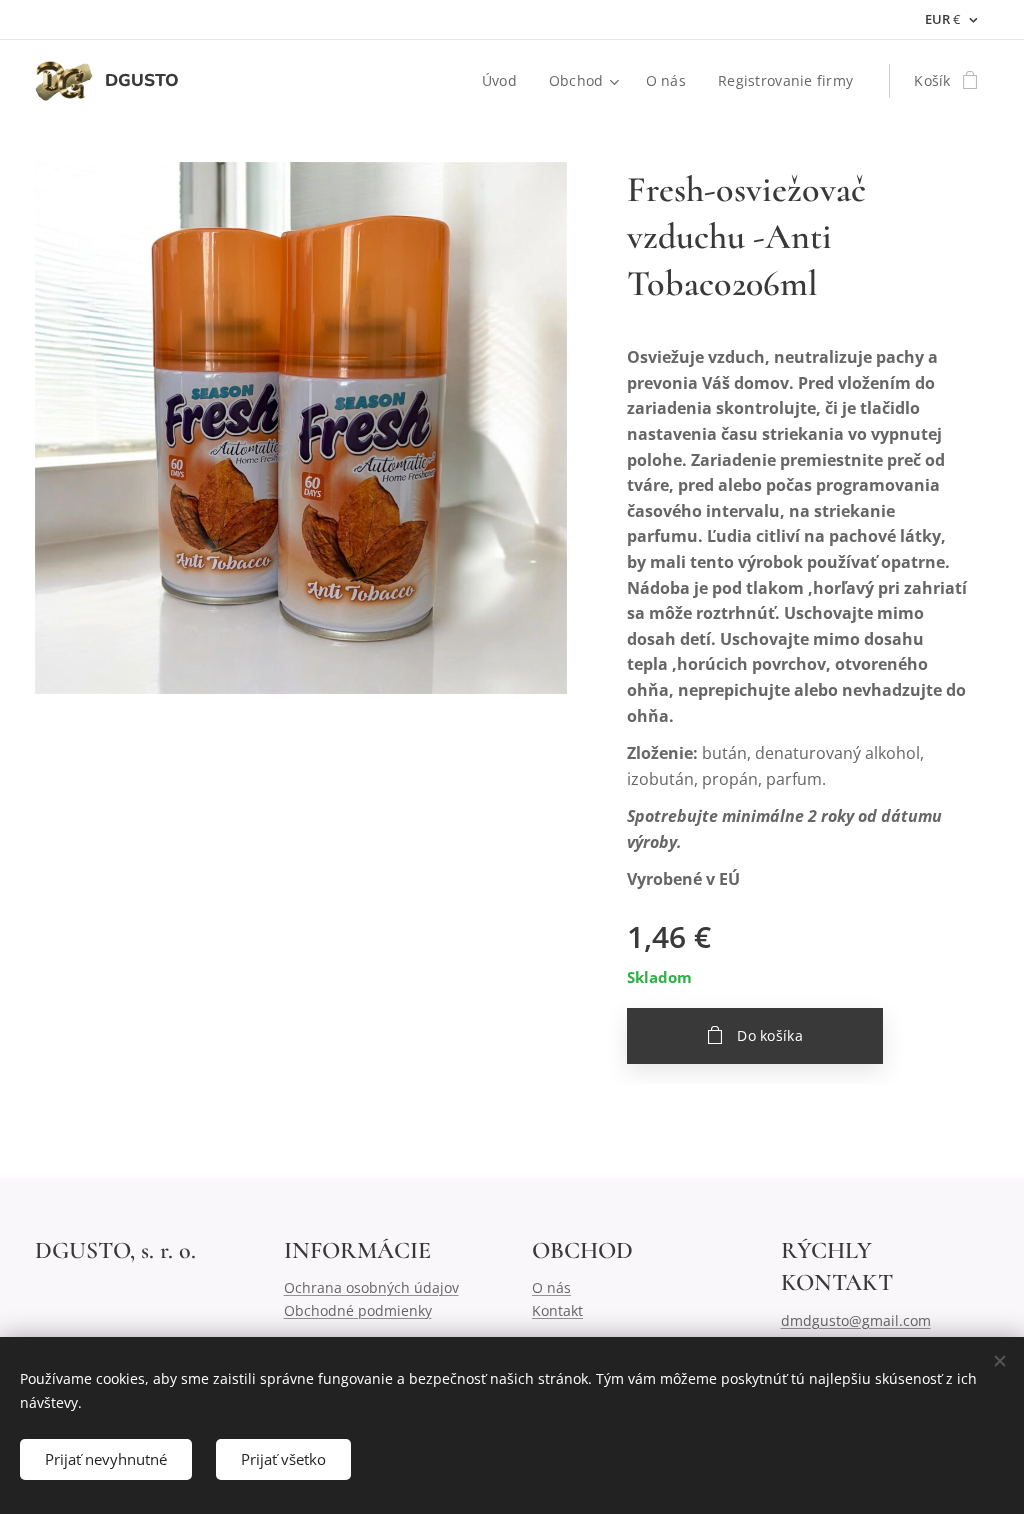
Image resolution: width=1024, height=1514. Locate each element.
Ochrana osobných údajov (371, 1287)
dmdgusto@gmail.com (856, 1320)
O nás (551, 1287)
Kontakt (557, 1310)
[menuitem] (505, 81)
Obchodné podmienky (358, 1310)
